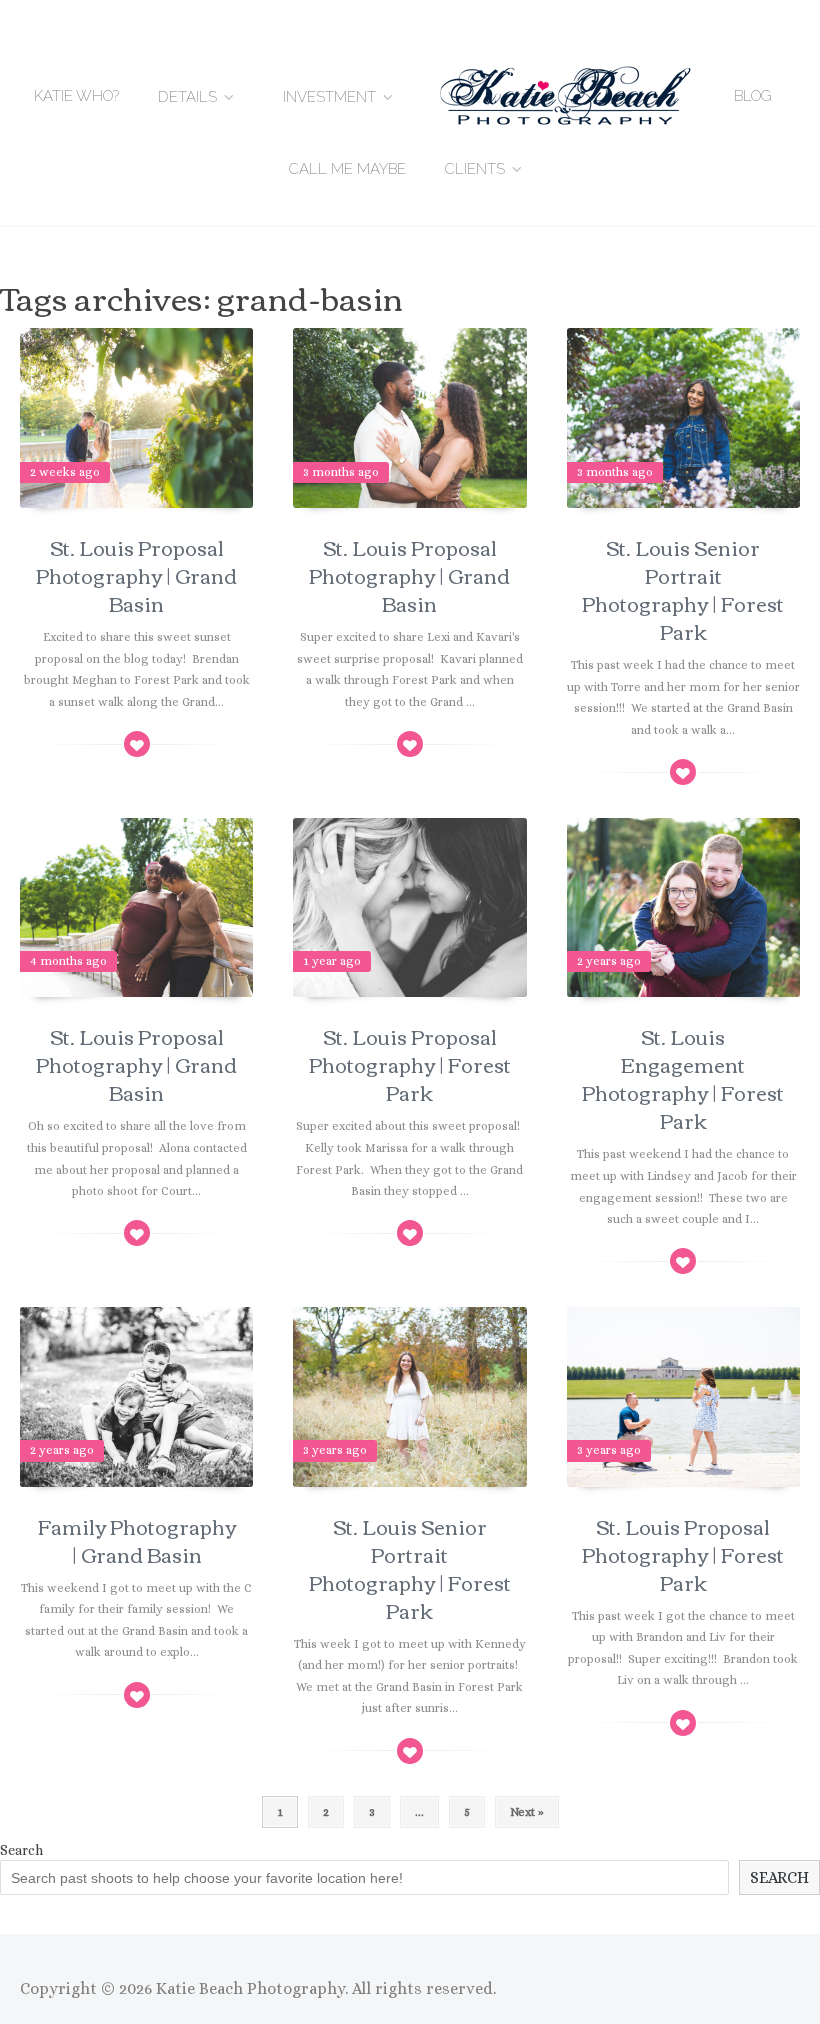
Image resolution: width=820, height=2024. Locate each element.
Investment (329, 97)
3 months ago (341, 472)
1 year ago (332, 961)
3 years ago (335, 1450)
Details (187, 97)
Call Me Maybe (347, 169)
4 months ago (68, 961)
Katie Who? (76, 96)
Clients (475, 169)
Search (21, 1850)
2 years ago (609, 961)
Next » (527, 1812)
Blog (753, 96)
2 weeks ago (65, 472)
